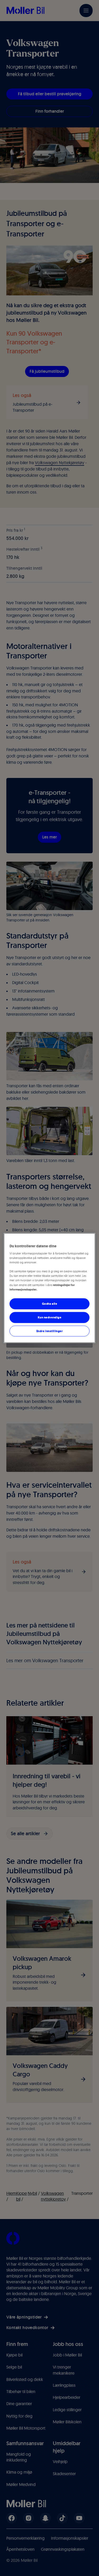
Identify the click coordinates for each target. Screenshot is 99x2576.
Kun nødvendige (50, 1317)
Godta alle (50, 1303)
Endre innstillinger (50, 1331)
